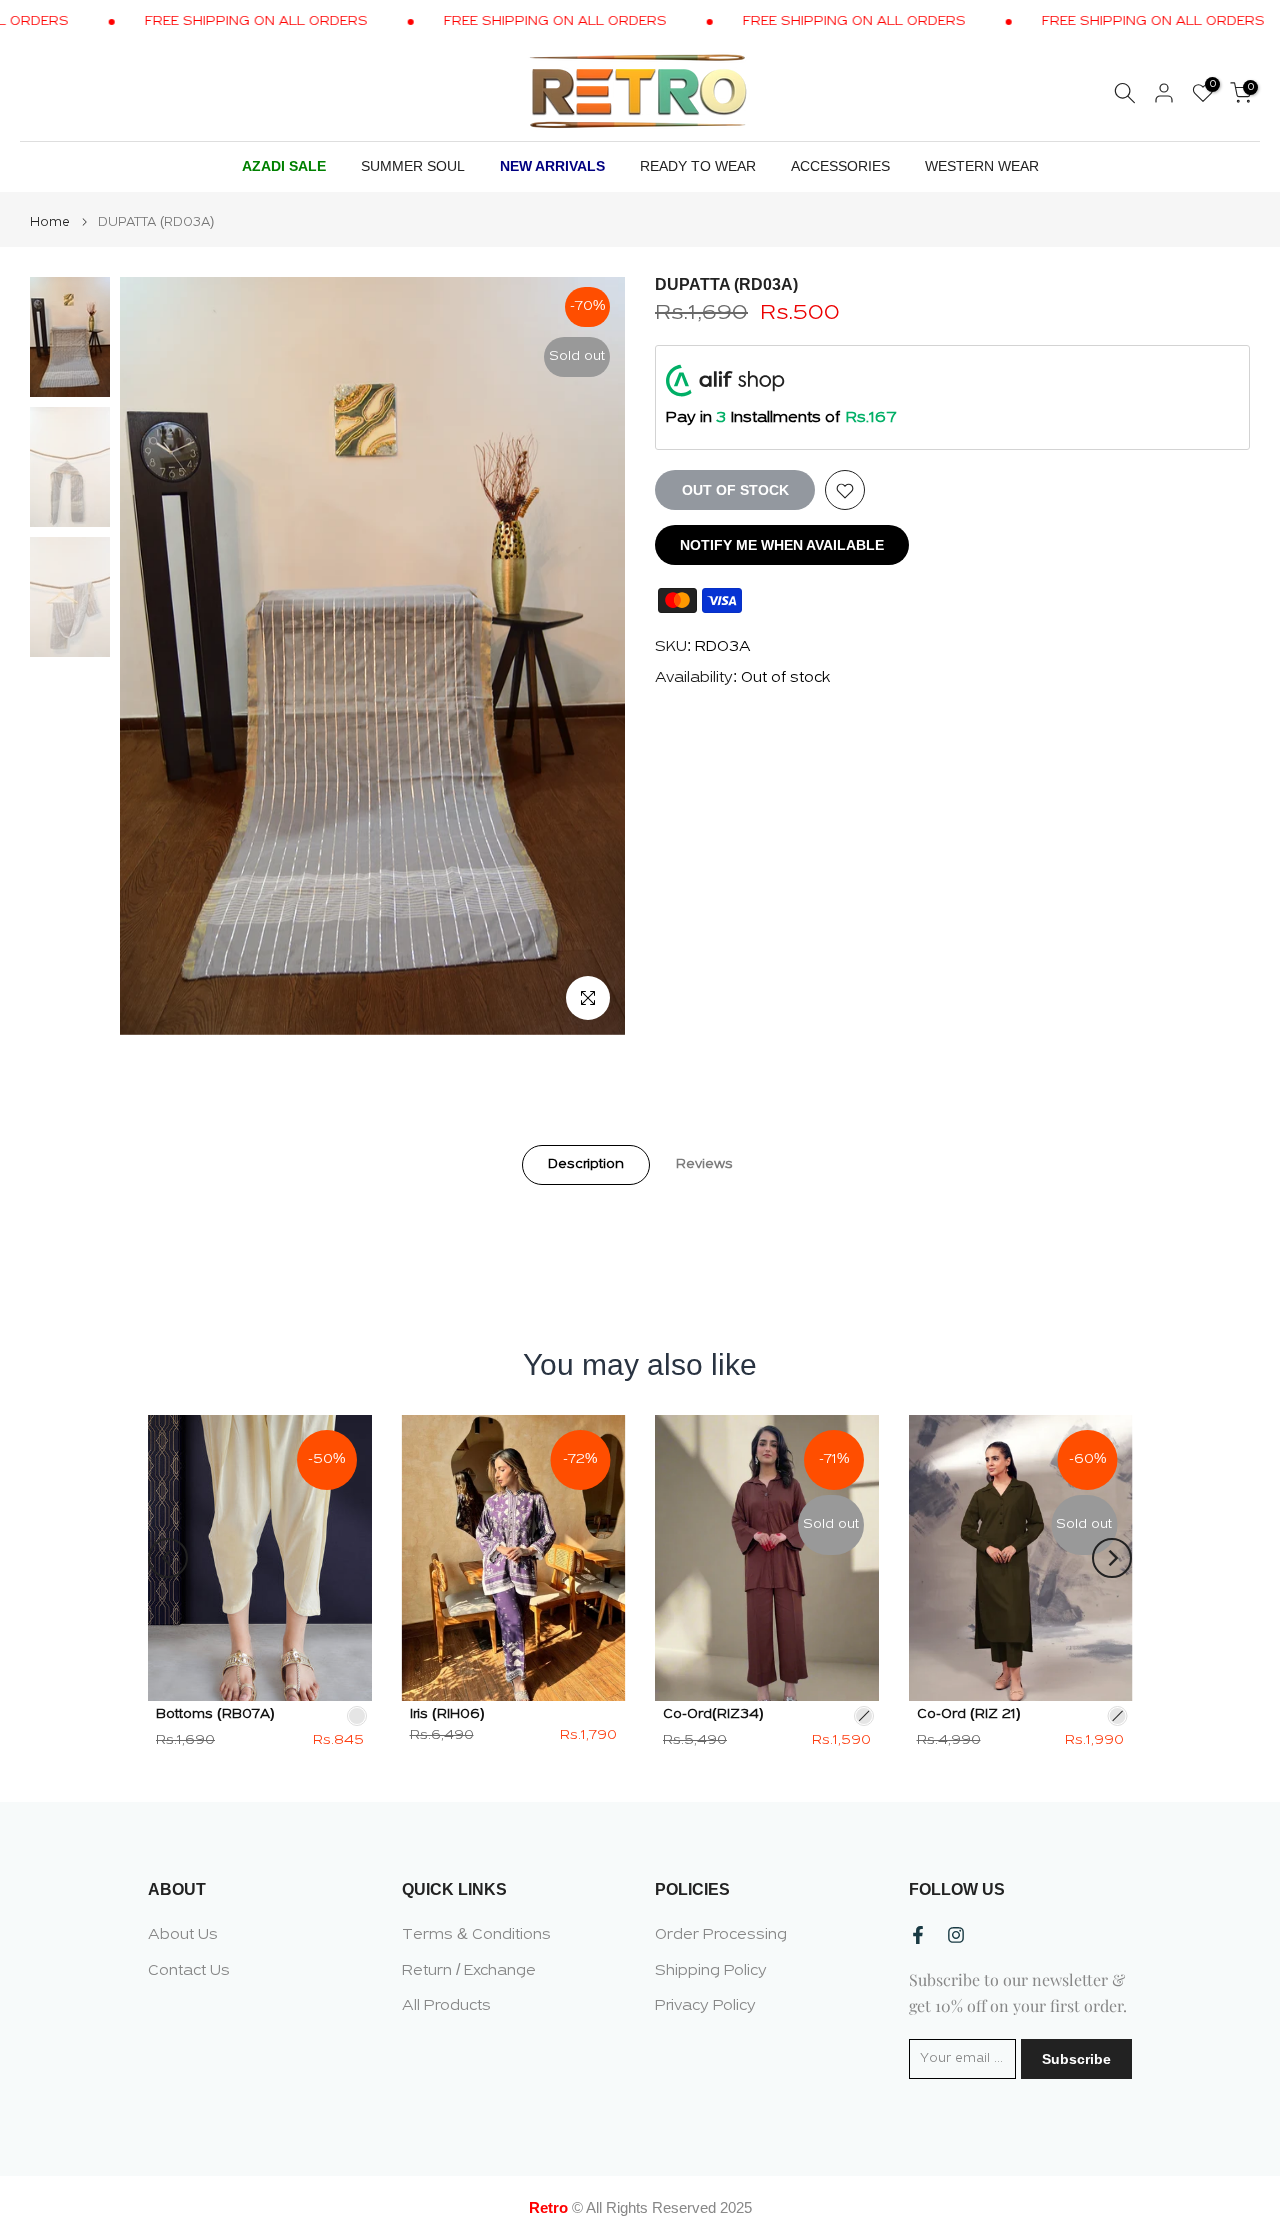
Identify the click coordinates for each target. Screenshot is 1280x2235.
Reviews (704, 1163)
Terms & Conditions (476, 1935)
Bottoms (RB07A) (215, 1713)
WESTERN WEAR (982, 166)
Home (50, 222)
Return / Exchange (469, 1971)
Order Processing (721, 1935)
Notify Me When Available (782, 546)
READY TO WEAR (698, 166)
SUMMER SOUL (413, 166)
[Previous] (168, 1558)
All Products (446, 2006)
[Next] (1112, 1558)
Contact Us (189, 1971)
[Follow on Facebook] (918, 1935)
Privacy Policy (705, 2006)
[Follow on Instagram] (956, 1935)
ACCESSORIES (840, 166)
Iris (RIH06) (447, 1713)
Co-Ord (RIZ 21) (969, 1713)
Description (586, 1163)
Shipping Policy (711, 1971)
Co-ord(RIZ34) (713, 1713)
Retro (548, 2207)
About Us (183, 1935)
